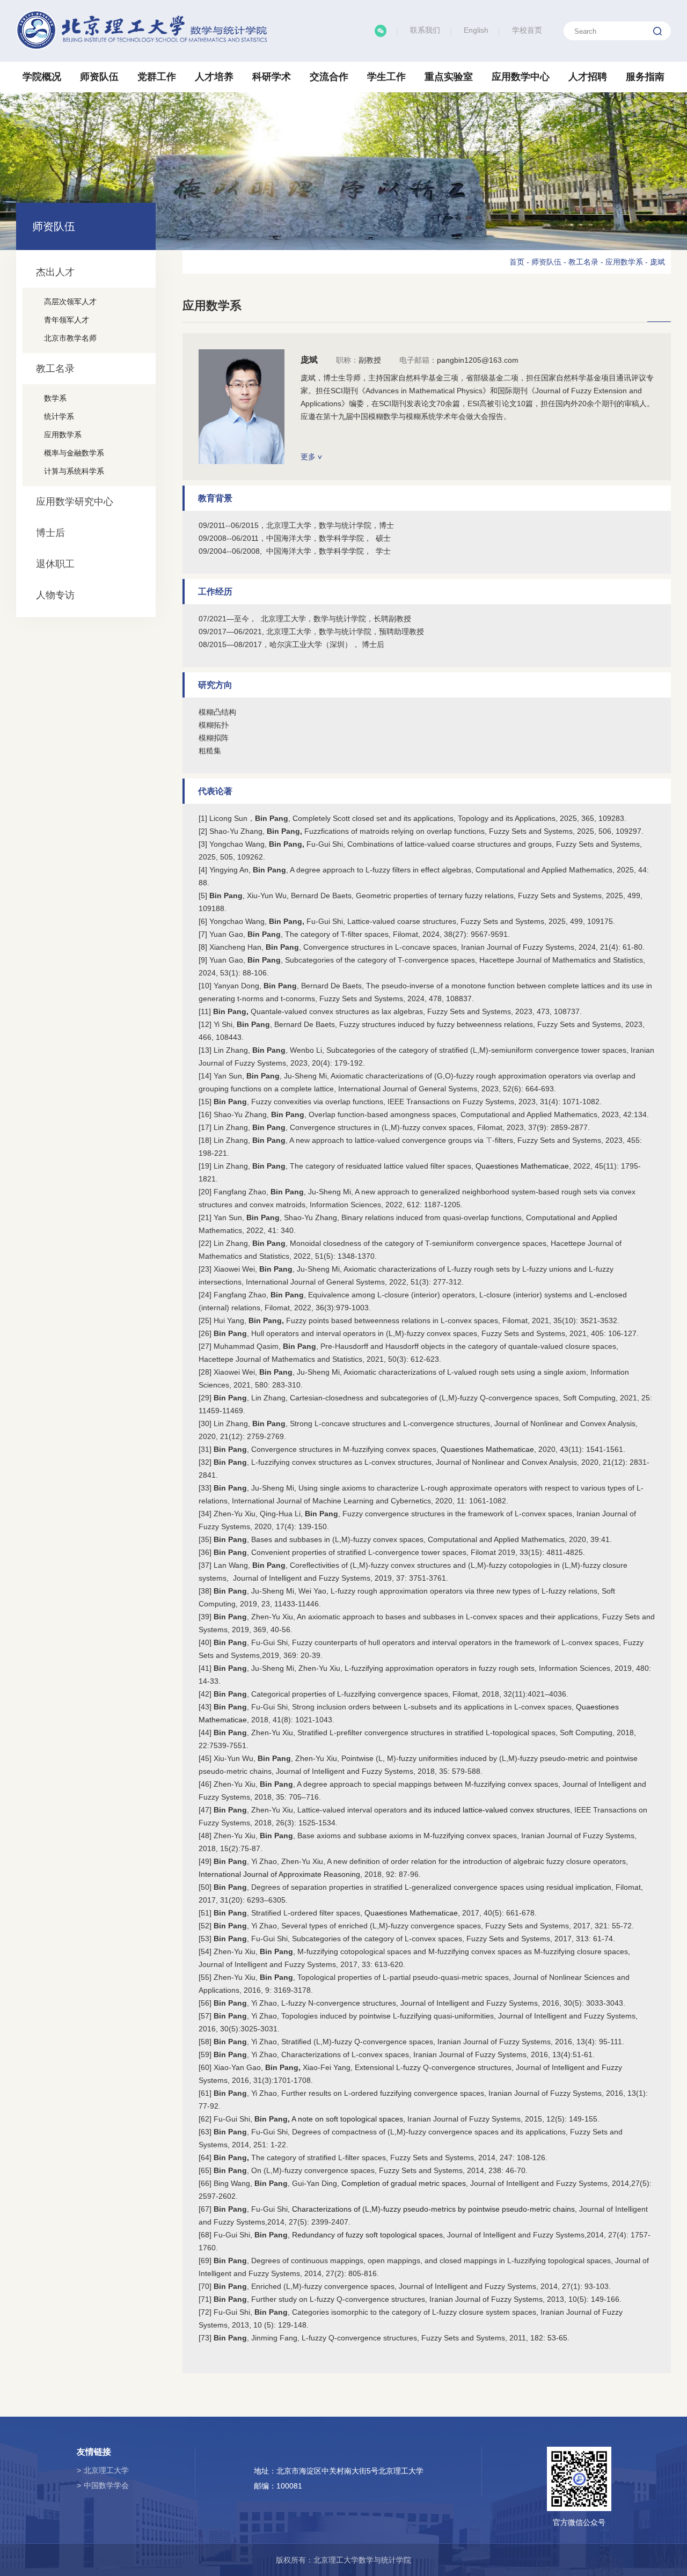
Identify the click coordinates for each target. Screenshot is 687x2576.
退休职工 (55, 564)
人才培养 (214, 77)
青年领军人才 (67, 320)
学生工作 (386, 77)
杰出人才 (55, 272)
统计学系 (59, 416)
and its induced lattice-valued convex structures (489, 1810)
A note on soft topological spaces (347, 2119)
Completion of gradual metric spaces (404, 2183)
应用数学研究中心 (75, 502)
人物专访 (55, 595)
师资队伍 (99, 77)
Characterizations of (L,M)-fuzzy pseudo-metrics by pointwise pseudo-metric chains (433, 2209)
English (476, 30)
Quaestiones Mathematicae (522, 1166)
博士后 (50, 533)
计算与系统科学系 (74, 471)
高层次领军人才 (70, 302)
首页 (517, 262)
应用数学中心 (521, 77)
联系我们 (425, 30)
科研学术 (272, 77)
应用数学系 (63, 435)
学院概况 (42, 77)
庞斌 (657, 262)
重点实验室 (449, 77)
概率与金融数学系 (74, 453)
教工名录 (55, 369)
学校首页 (527, 30)
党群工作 (157, 77)
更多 (309, 457)
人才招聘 (588, 77)
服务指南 (645, 77)
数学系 (55, 398)
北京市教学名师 (70, 338)
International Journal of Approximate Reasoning (279, 1874)
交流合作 (329, 77)
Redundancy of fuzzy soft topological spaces (367, 2235)
